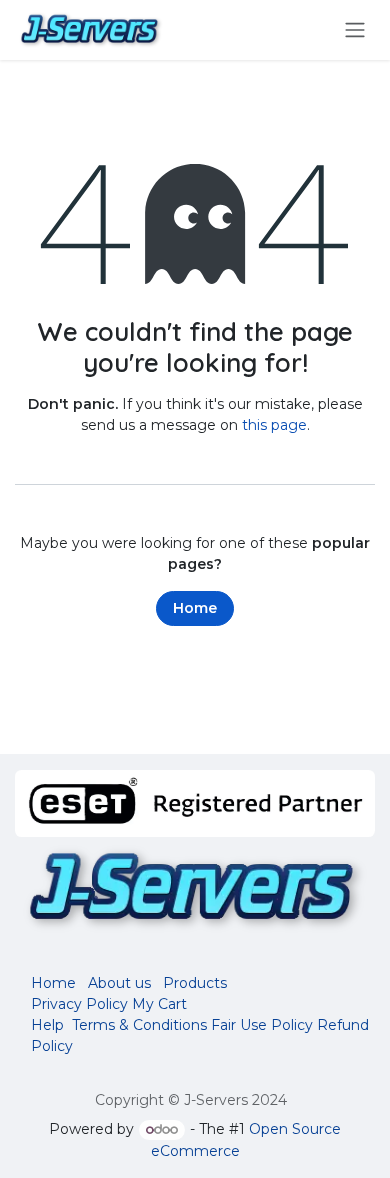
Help (47, 1025)
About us (119, 983)
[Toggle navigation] (355, 30)
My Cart (159, 1004)
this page (274, 425)
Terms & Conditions (139, 1025)
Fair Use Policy (262, 1025)
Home (195, 608)
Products (195, 983)
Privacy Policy (79, 1004)
